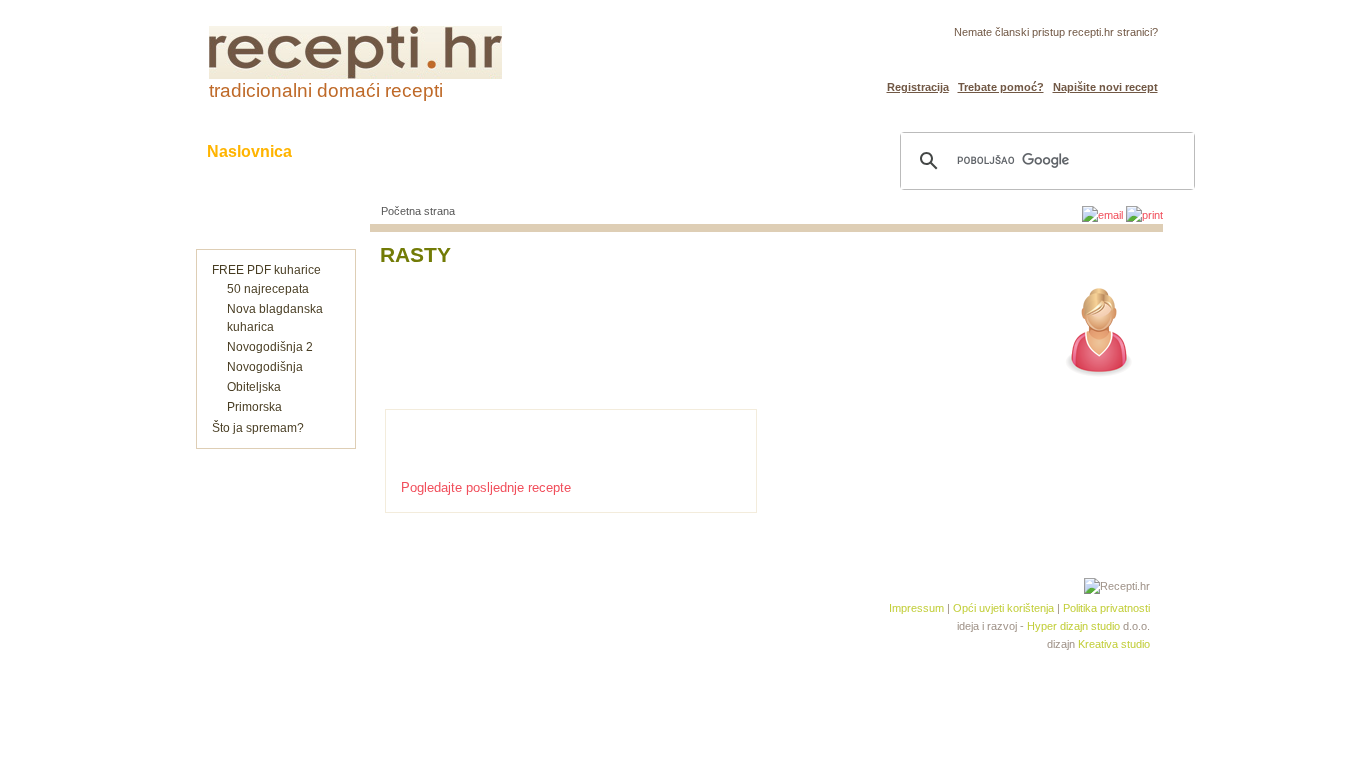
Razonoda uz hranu (752, 151)
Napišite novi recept (1105, 87)
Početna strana (418, 211)
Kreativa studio (1114, 644)
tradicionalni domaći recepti (326, 90)
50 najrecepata (268, 289)
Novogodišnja (265, 367)
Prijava (1096, 56)
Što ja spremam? (258, 428)
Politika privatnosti (1106, 608)
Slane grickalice (578, 151)
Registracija (918, 87)
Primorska (254, 407)
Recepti (361, 151)
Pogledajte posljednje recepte (486, 487)
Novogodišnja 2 (270, 347)
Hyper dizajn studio (1073, 626)
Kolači (454, 151)
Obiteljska (254, 387)
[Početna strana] (355, 75)
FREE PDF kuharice (266, 270)
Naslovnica (249, 151)
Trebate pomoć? (1001, 87)
